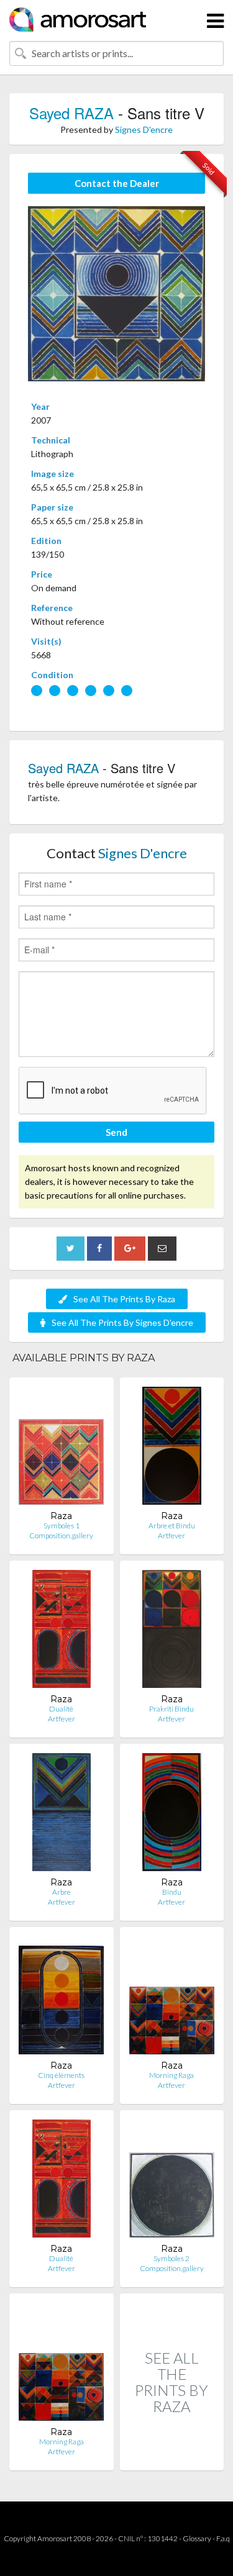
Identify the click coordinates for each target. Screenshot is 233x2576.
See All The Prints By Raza (124, 1299)
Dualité (61, 1709)
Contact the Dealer (117, 183)
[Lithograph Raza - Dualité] (62, 1632)
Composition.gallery (61, 1535)
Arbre (62, 1892)
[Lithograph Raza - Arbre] (62, 1815)
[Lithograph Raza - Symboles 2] (172, 2181)
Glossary (197, 2538)
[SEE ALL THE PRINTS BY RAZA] (172, 2457)
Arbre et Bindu (172, 1526)
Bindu (172, 1892)
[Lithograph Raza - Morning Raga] (172, 1998)
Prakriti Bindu (171, 1709)
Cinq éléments (61, 2075)
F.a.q (223, 2538)
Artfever (171, 1535)
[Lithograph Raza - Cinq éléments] (61, 1998)
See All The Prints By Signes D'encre (122, 1322)
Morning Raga (171, 2075)
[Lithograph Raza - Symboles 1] (61, 1449)
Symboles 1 (62, 1526)
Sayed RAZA (71, 113)
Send (116, 1132)
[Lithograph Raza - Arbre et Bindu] (172, 1449)
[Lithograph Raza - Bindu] (172, 1815)
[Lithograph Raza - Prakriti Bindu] (172, 1632)
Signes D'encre (144, 129)
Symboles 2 (171, 2258)
